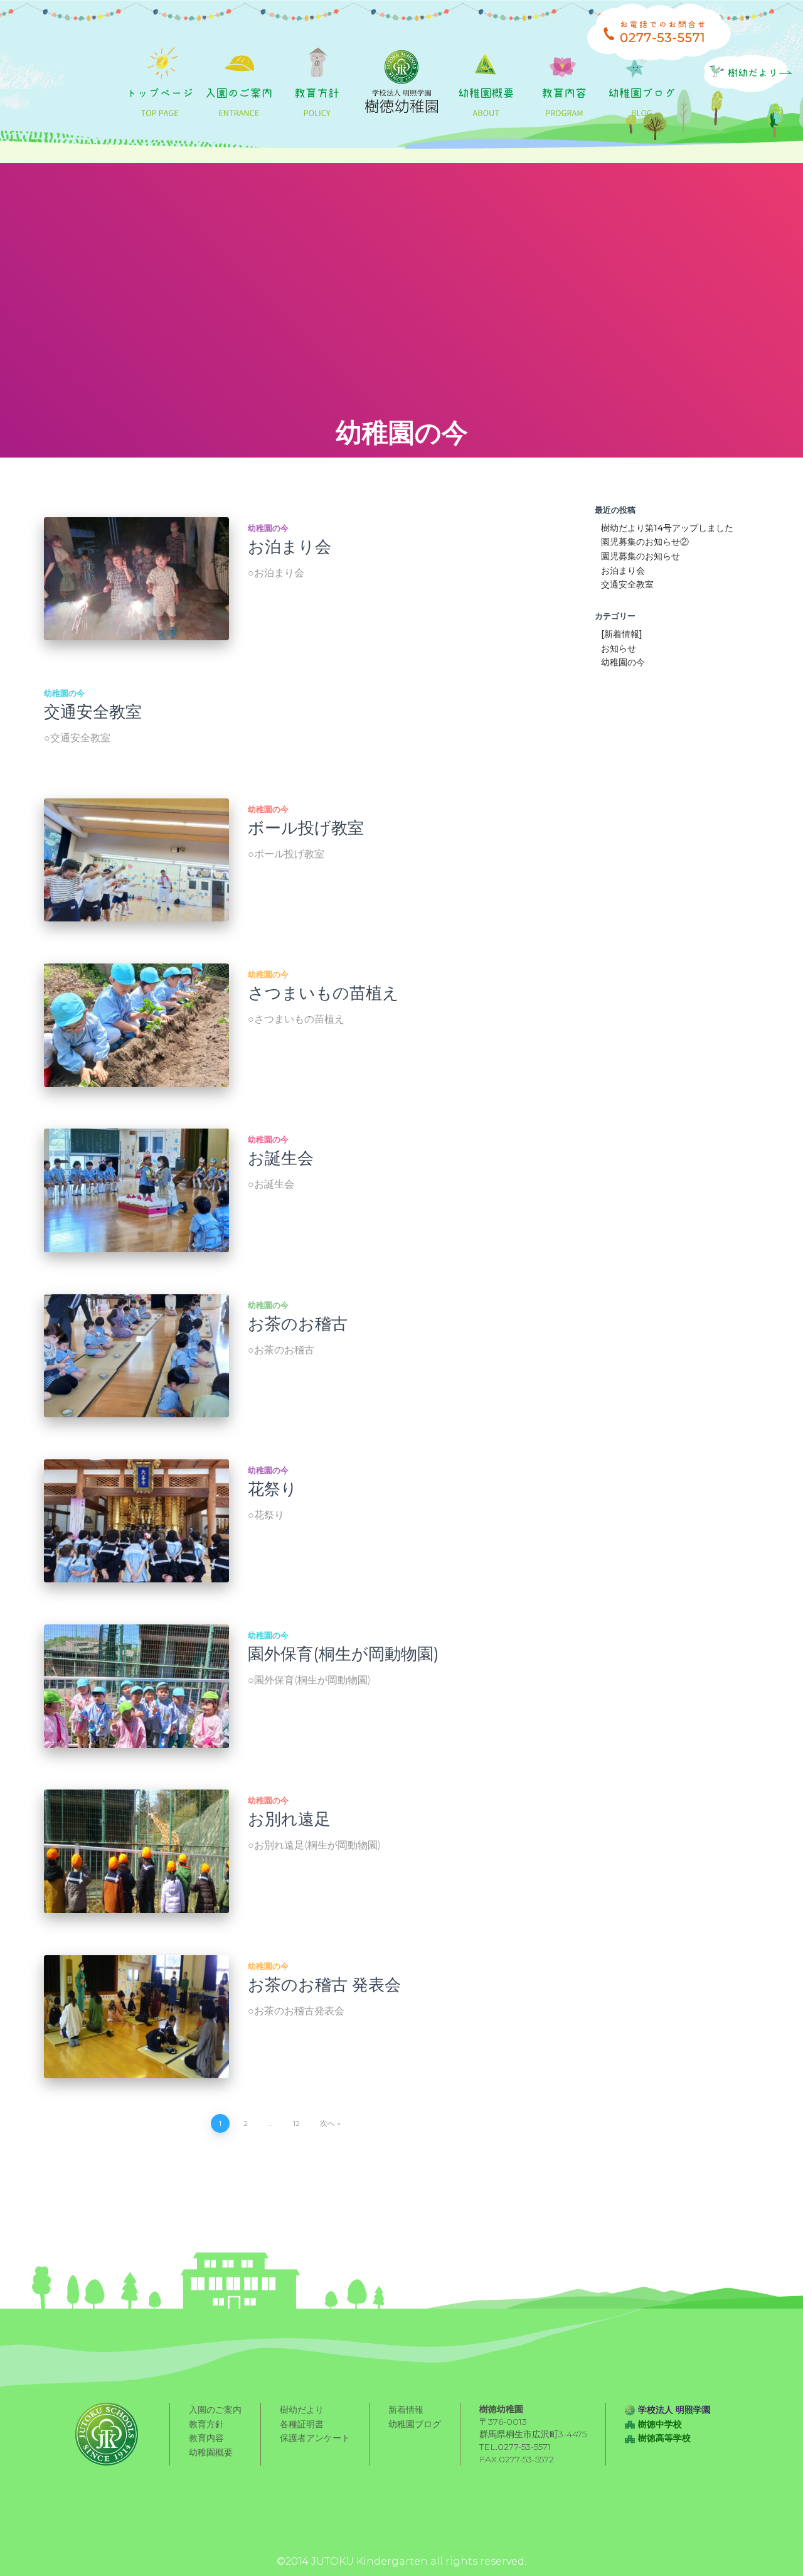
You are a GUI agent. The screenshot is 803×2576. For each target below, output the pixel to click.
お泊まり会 (290, 547)
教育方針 (206, 2424)
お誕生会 (281, 1158)
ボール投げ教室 (306, 828)
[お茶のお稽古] (136, 1356)
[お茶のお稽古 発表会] (136, 2017)
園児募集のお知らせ (641, 556)
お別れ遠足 (289, 1819)
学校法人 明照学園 (674, 2410)
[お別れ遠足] (136, 1851)
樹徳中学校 (660, 2424)
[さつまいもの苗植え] (136, 1025)
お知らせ (619, 648)
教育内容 (206, 2438)
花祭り (273, 1489)
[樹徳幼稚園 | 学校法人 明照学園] (401, 82)
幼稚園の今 (268, 528)
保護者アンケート (315, 2438)
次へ (327, 2123)
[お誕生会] (136, 1190)
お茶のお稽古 (298, 1324)
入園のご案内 (215, 2410)
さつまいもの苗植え (323, 993)
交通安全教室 (93, 712)
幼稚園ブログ (415, 2424)
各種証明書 (302, 2424)
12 (296, 2123)
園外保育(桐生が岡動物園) (343, 1654)
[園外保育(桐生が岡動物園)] (136, 1686)
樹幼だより (302, 2410)
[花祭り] (136, 1521)
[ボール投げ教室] (136, 860)
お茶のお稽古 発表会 (324, 1985)
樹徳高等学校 (664, 2438)
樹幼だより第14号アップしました (667, 528)
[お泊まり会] (136, 579)
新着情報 (406, 2410)
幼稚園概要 (211, 2452)
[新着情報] (622, 634)
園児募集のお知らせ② (645, 542)
